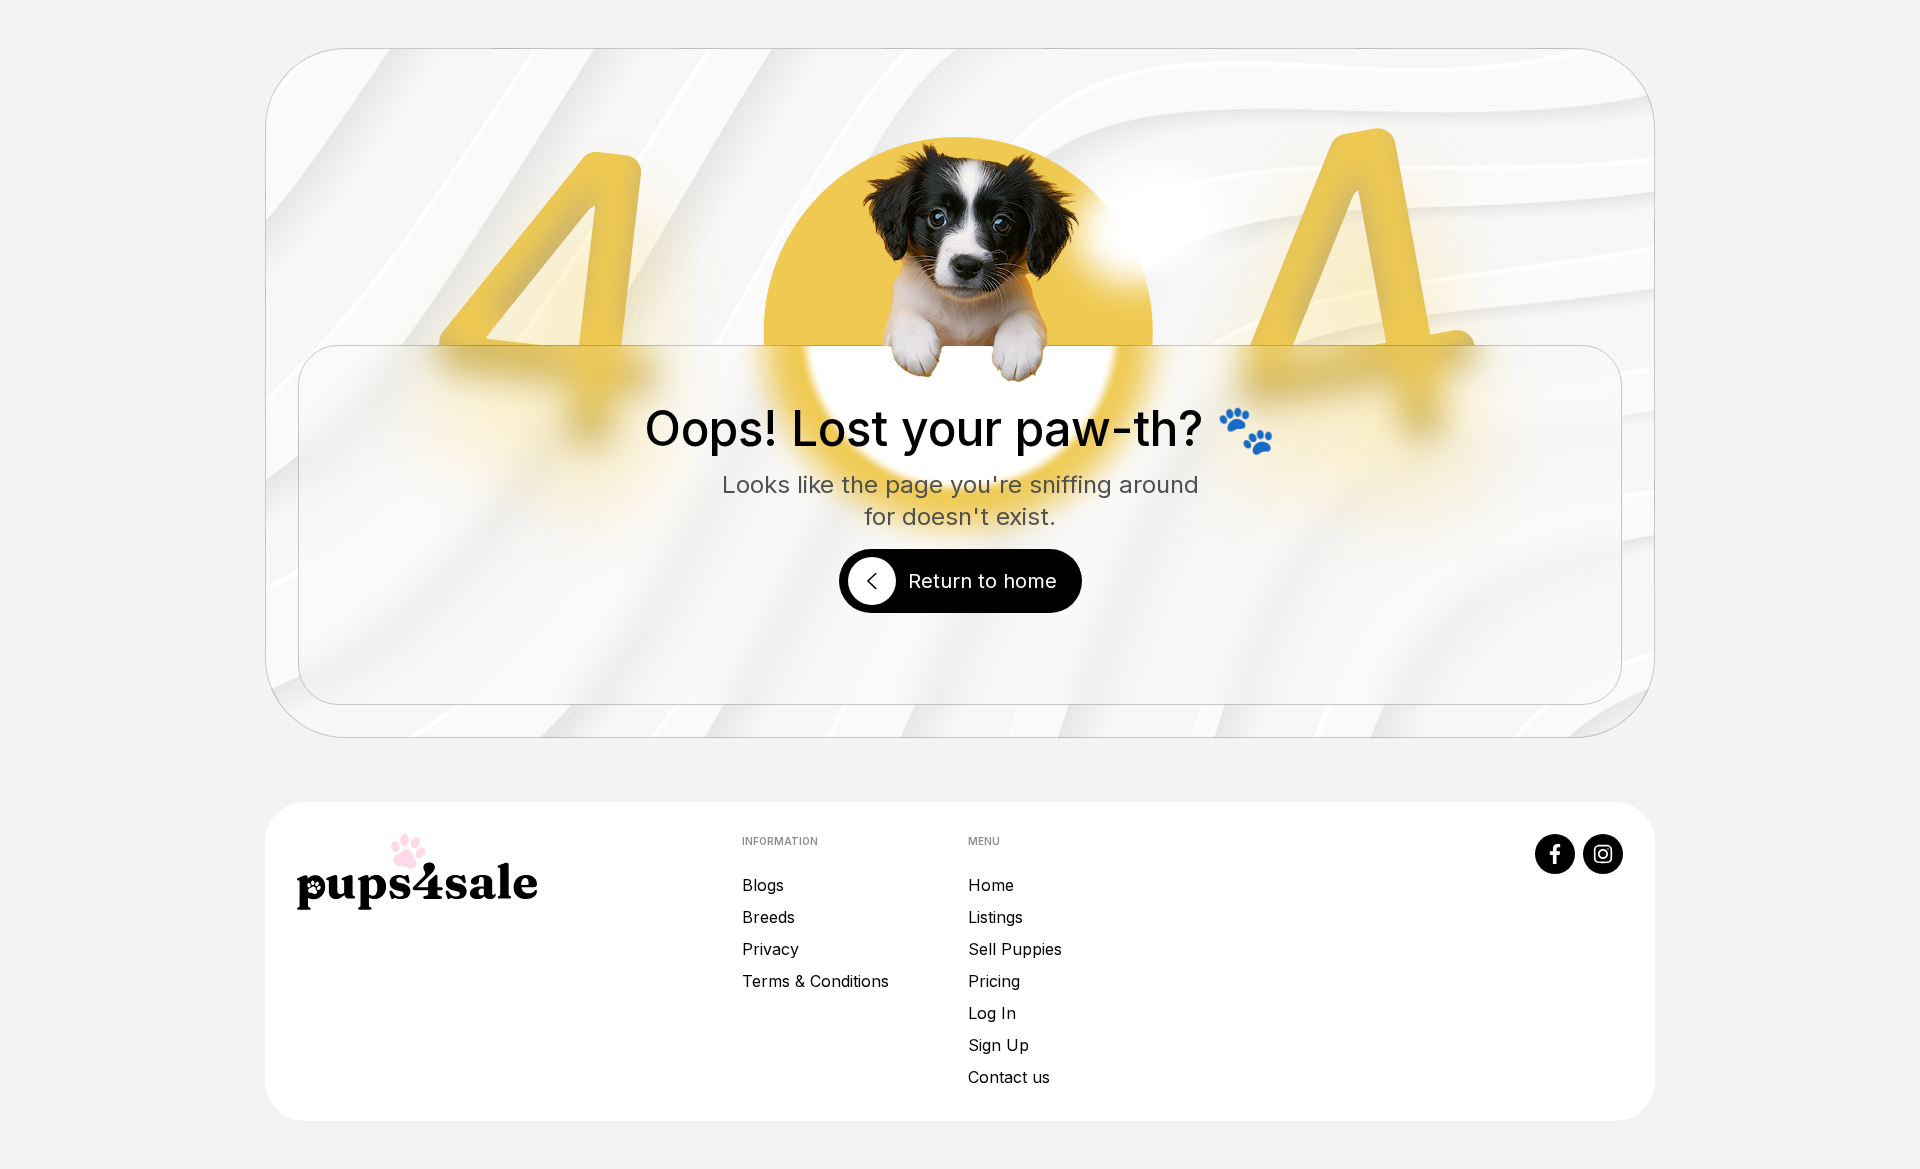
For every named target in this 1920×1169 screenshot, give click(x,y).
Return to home (982, 581)
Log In (992, 1013)
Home (991, 885)
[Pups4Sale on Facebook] (1555, 854)
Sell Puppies (1015, 949)
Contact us (1009, 1077)
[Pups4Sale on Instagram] (1603, 854)
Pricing (994, 981)
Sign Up (998, 1045)
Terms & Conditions (815, 981)
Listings (995, 917)
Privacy (770, 949)
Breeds (768, 917)
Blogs (763, 885)
